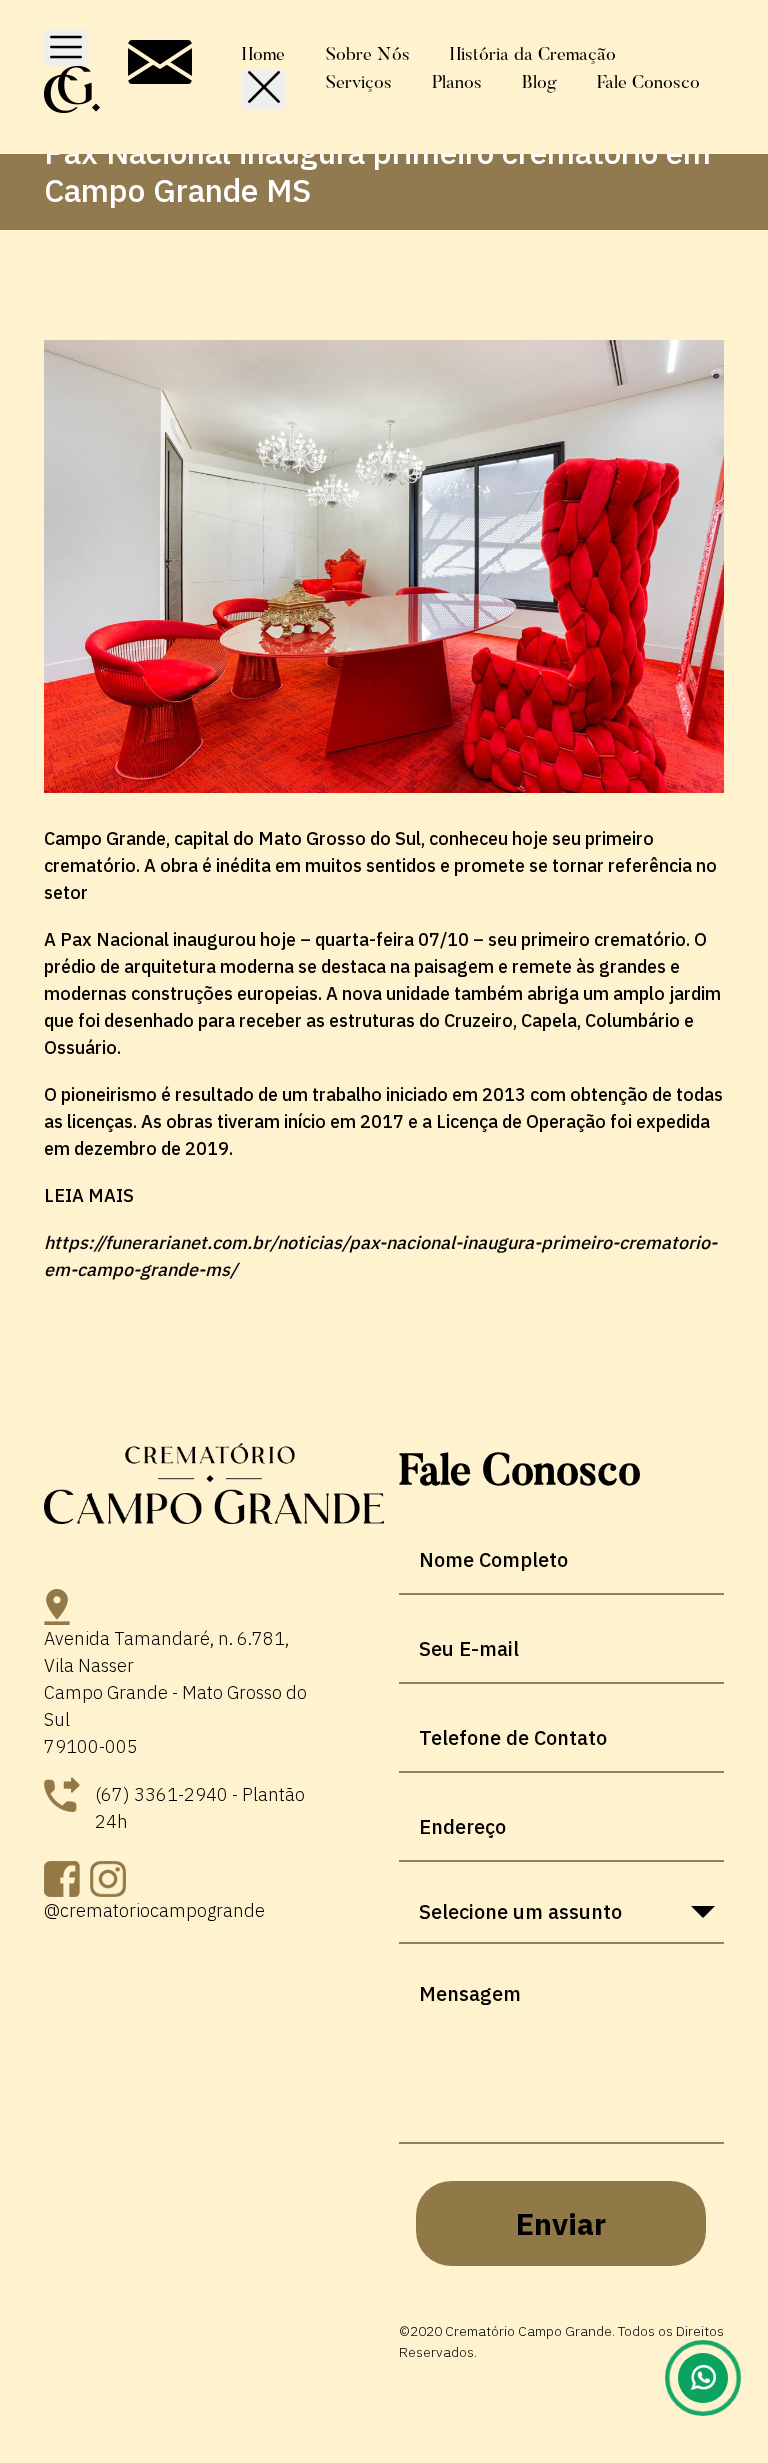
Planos (457, 84)
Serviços (359, 84)
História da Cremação (533, 56)
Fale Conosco (648, 84)
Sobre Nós (368, 56)
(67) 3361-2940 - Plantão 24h (200, 1808)
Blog (539, 84)
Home (263, 56)
